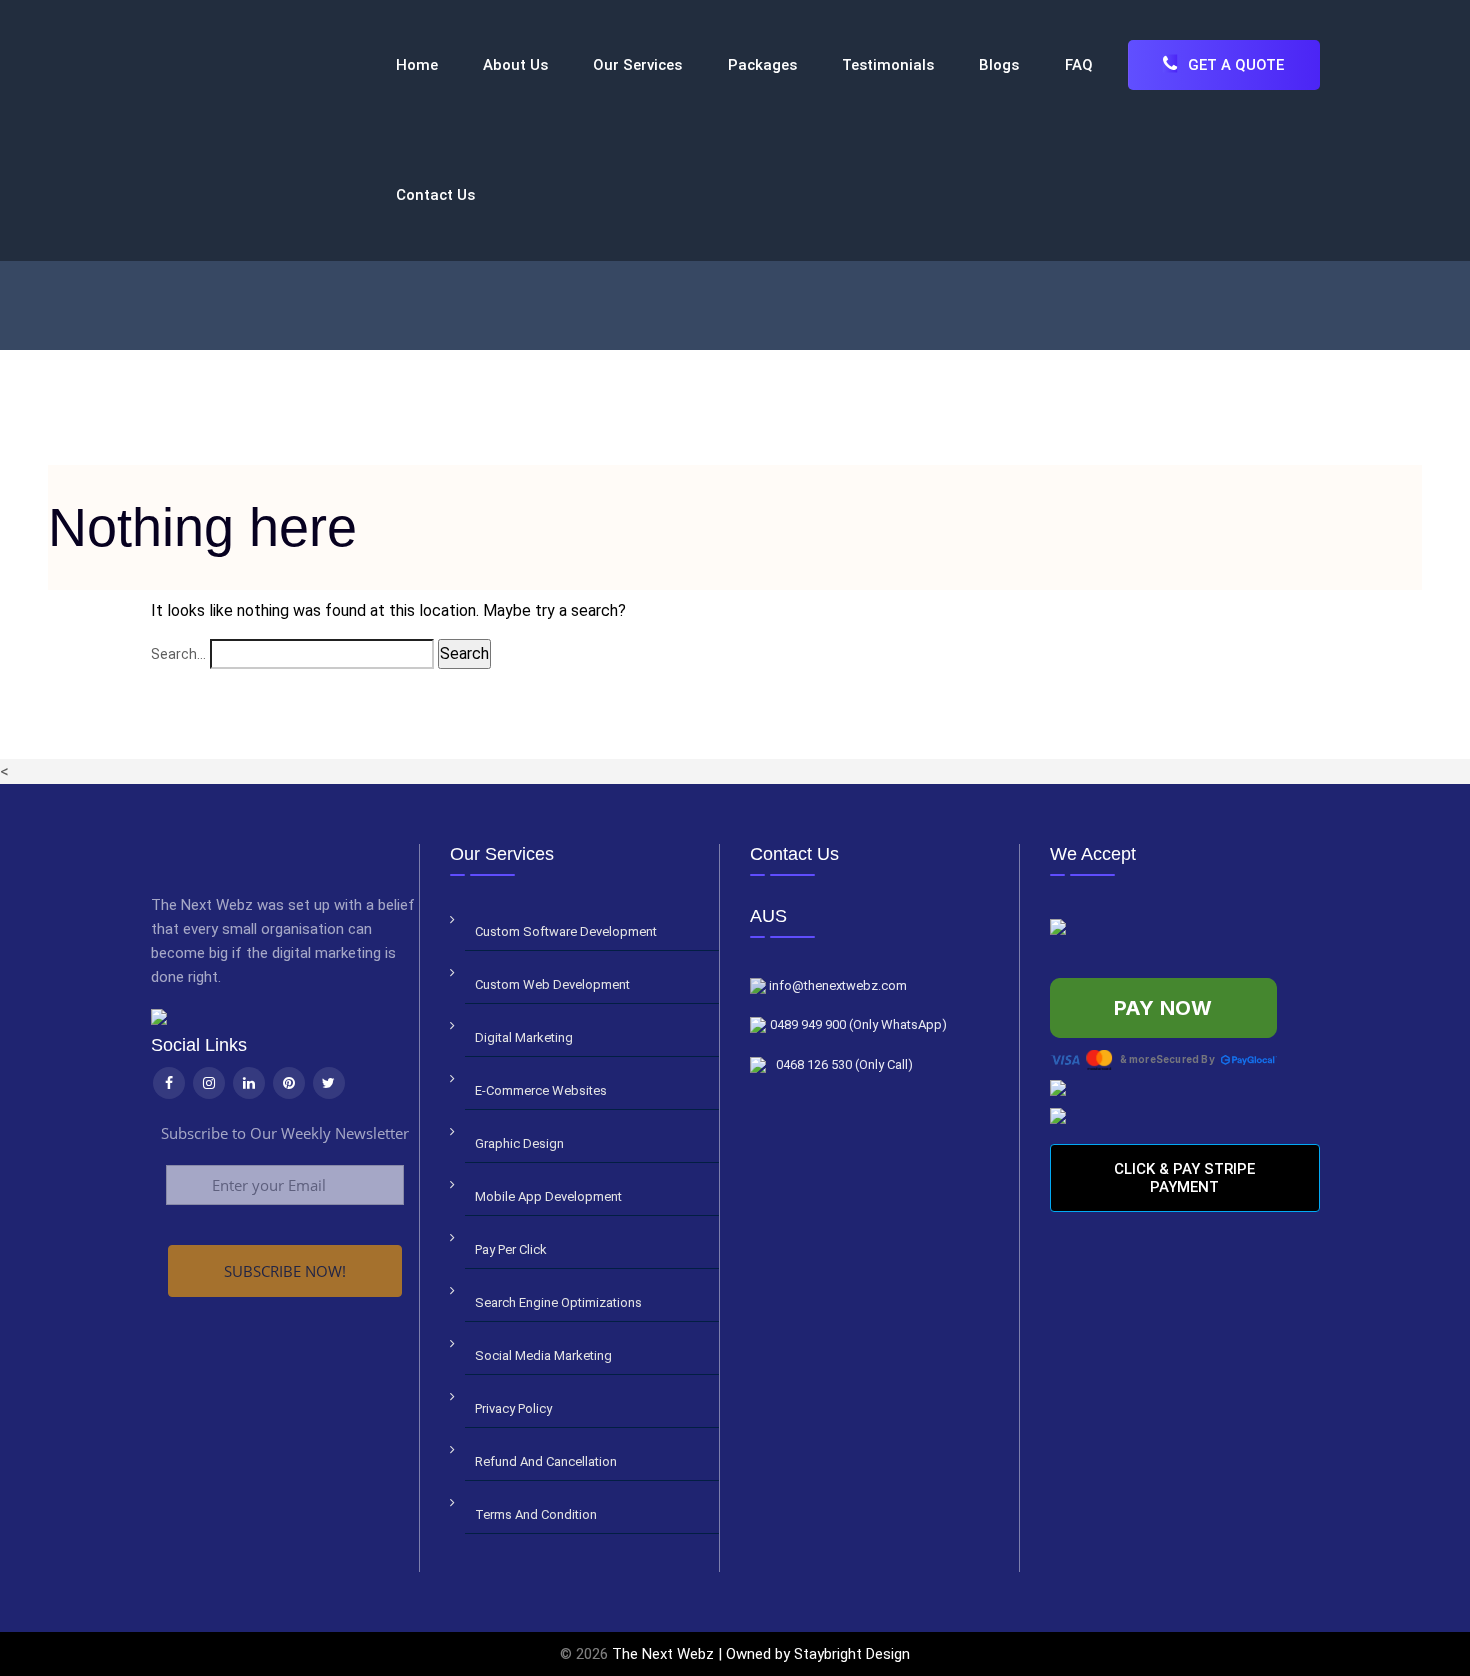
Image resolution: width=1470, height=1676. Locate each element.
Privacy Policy (513, 1408)
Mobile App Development (548, 1196)
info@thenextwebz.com (836, 985)
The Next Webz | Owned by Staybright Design (761, 1654)
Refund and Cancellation (546, 1461)
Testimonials (888, 65)
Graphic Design (519, 1143)
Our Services (637, 65)
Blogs (999, 65)
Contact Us (435, 195)
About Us (515, 65)
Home (417, 65)
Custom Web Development (552, 984)
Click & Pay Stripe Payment (1184, 1178)
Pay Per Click (511, 1249)
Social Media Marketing (543, 1355)
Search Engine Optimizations (558, 1302)
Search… (178, 654)
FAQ (1079, 65)
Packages (762, 65)
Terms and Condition (536, 1514)
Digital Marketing (524, 1037)
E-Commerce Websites (541, 1090)
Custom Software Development (566, 931)
